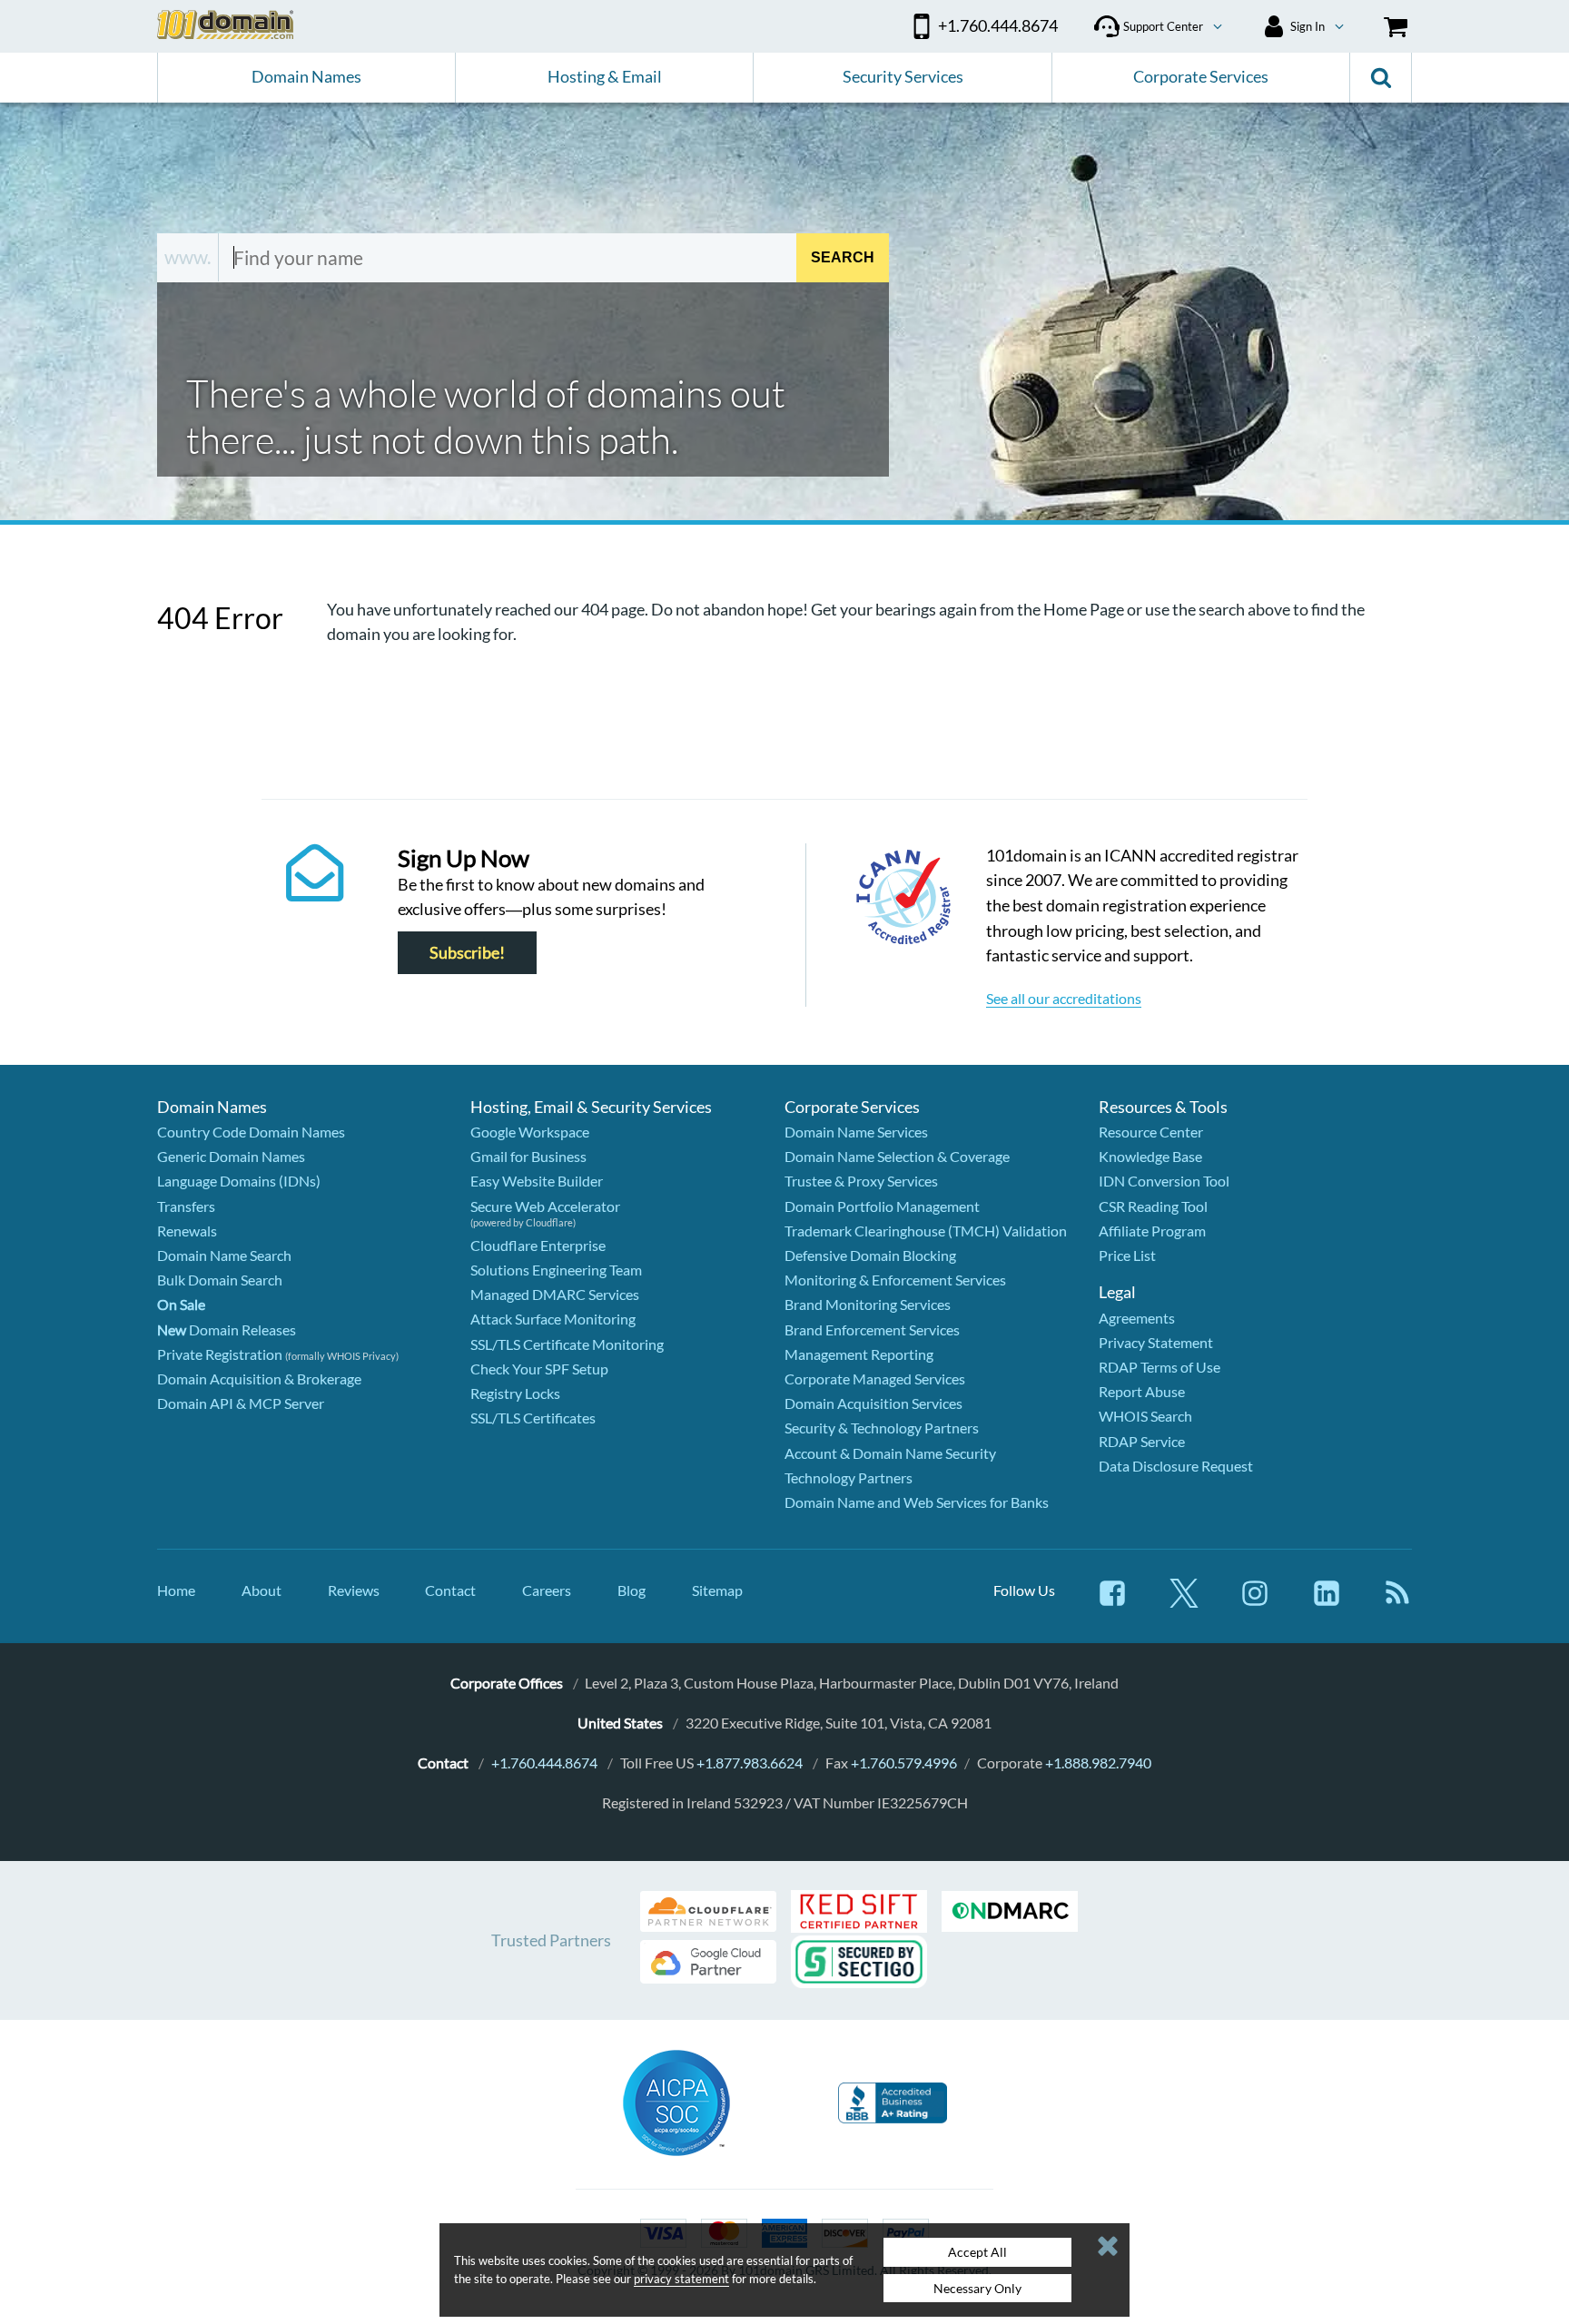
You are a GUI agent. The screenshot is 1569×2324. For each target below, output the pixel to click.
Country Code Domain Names (251, 1132)
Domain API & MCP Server (241, 1403)
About (261, 1590)
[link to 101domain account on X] (1184, 1602)
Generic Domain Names (231, 1156)
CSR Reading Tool (1153, 1206)
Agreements (1137, 1318)
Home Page (1084, 609)
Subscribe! (467, 953)
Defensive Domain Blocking (870, 1255)
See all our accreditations (1064, 998)
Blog (632, 1590)
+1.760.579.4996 (904, 1763)
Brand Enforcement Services (872, 1329)
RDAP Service (1142, 1441)
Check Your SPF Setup (539, 1369)
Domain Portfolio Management (882, 1206)
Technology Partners (849, 1477)
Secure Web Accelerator (545, 1206)
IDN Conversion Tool (1164, 1181)
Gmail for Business (528, 1156)
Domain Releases (227, 1329)
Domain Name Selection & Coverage (897, 1156)
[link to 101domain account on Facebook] (1112, 1602)
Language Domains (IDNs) (239, 1181)
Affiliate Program (1152, 1231)
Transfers (186, 1206)
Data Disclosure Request (1176, 1466)
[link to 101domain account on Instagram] (1255, 1602)
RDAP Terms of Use (1159, 1367)
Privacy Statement (1156, 1342)
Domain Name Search (224, 1255)
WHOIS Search (1145, 1416)
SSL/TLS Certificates (533, 1418)
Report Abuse (1142, 1391)
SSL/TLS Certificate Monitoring (567, 1344)
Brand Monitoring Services (868, 1304)
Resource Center (1151, 1132)
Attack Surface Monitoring (553, 1319)
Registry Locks (515, 1393)
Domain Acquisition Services (873, 1403)
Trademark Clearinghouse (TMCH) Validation (926, 1231)
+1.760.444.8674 (544, 1763)
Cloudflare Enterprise (538, 1245)
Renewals (187, 1231)
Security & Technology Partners (882, 1428)
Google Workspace (530, 1132)
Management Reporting (859, 1354)
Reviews (354, 1590)
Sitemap (717, 1590)
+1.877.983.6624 (750, 1763)
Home (176, 1590)
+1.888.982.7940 (1098, 1763)
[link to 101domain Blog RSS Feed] (1397, 1602)
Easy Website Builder (537, 1181)
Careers (547, 1590)
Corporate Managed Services (875, 1379)
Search (843, 257)
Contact (450, 1590)
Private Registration (220, 1354)
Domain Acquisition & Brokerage (259, 1379)
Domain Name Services (856, 1132)
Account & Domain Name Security (890, 1453)
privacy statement (681, 2279)
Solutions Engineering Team (556, 1270)
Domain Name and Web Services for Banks (917, 1502)
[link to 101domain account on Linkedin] (1327, 1602)
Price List (1127, 1255)
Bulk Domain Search (220, 1280)
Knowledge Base (1150, 1156)
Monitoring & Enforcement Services (895, 1280)
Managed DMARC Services (555, 1294)
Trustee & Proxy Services (861, 1181)
